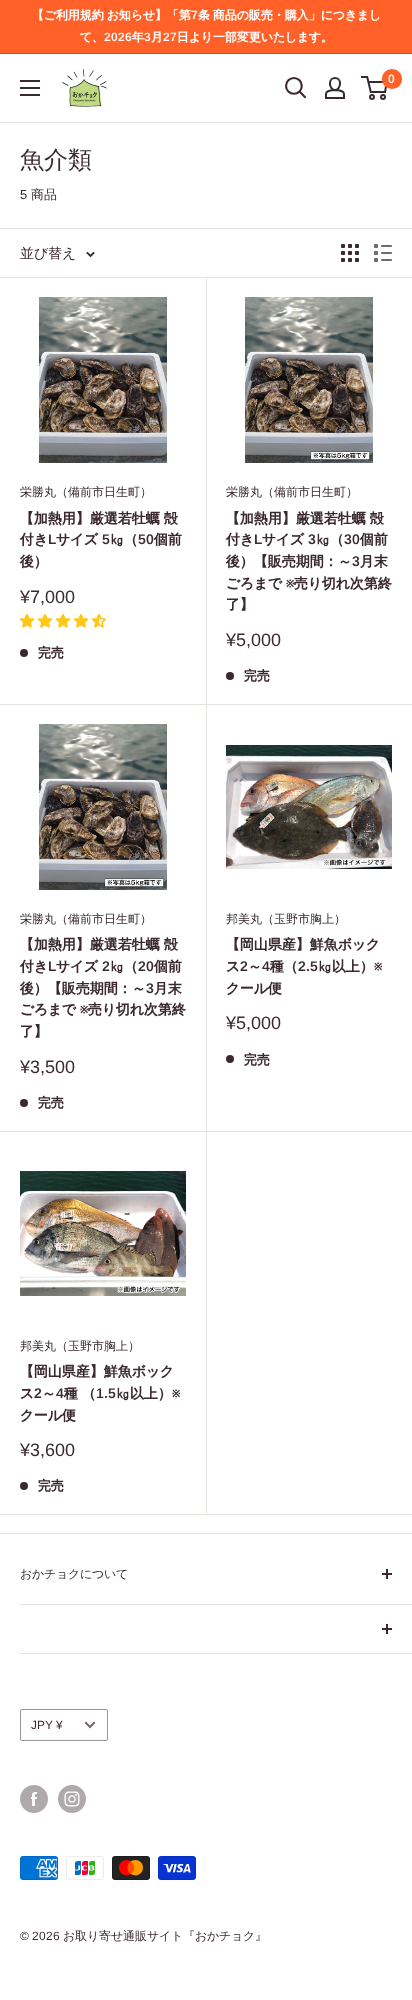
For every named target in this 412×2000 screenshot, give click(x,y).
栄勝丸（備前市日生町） (86, 492)
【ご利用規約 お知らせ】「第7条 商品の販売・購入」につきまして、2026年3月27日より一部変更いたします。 (206, 26)
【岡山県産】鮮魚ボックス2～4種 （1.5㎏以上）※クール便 (100, 1392)
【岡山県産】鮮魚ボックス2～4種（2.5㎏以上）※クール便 (304, 965)
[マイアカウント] (335, 88)
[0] (375, 88)
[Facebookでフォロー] (34, 1799)
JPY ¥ (47, 1725)
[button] (63, 621)
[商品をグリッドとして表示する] (350, 253)
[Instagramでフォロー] (72, 1799)
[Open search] (296, 88)
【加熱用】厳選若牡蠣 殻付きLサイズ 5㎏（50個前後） (101, 539)
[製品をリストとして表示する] (383, 253)
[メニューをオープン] (30, 88)
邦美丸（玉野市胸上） (286, 919)
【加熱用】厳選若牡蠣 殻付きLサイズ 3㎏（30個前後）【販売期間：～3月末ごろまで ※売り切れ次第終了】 (309, 561)
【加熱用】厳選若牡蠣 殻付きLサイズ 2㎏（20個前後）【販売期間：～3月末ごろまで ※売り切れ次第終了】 (103, 987)
